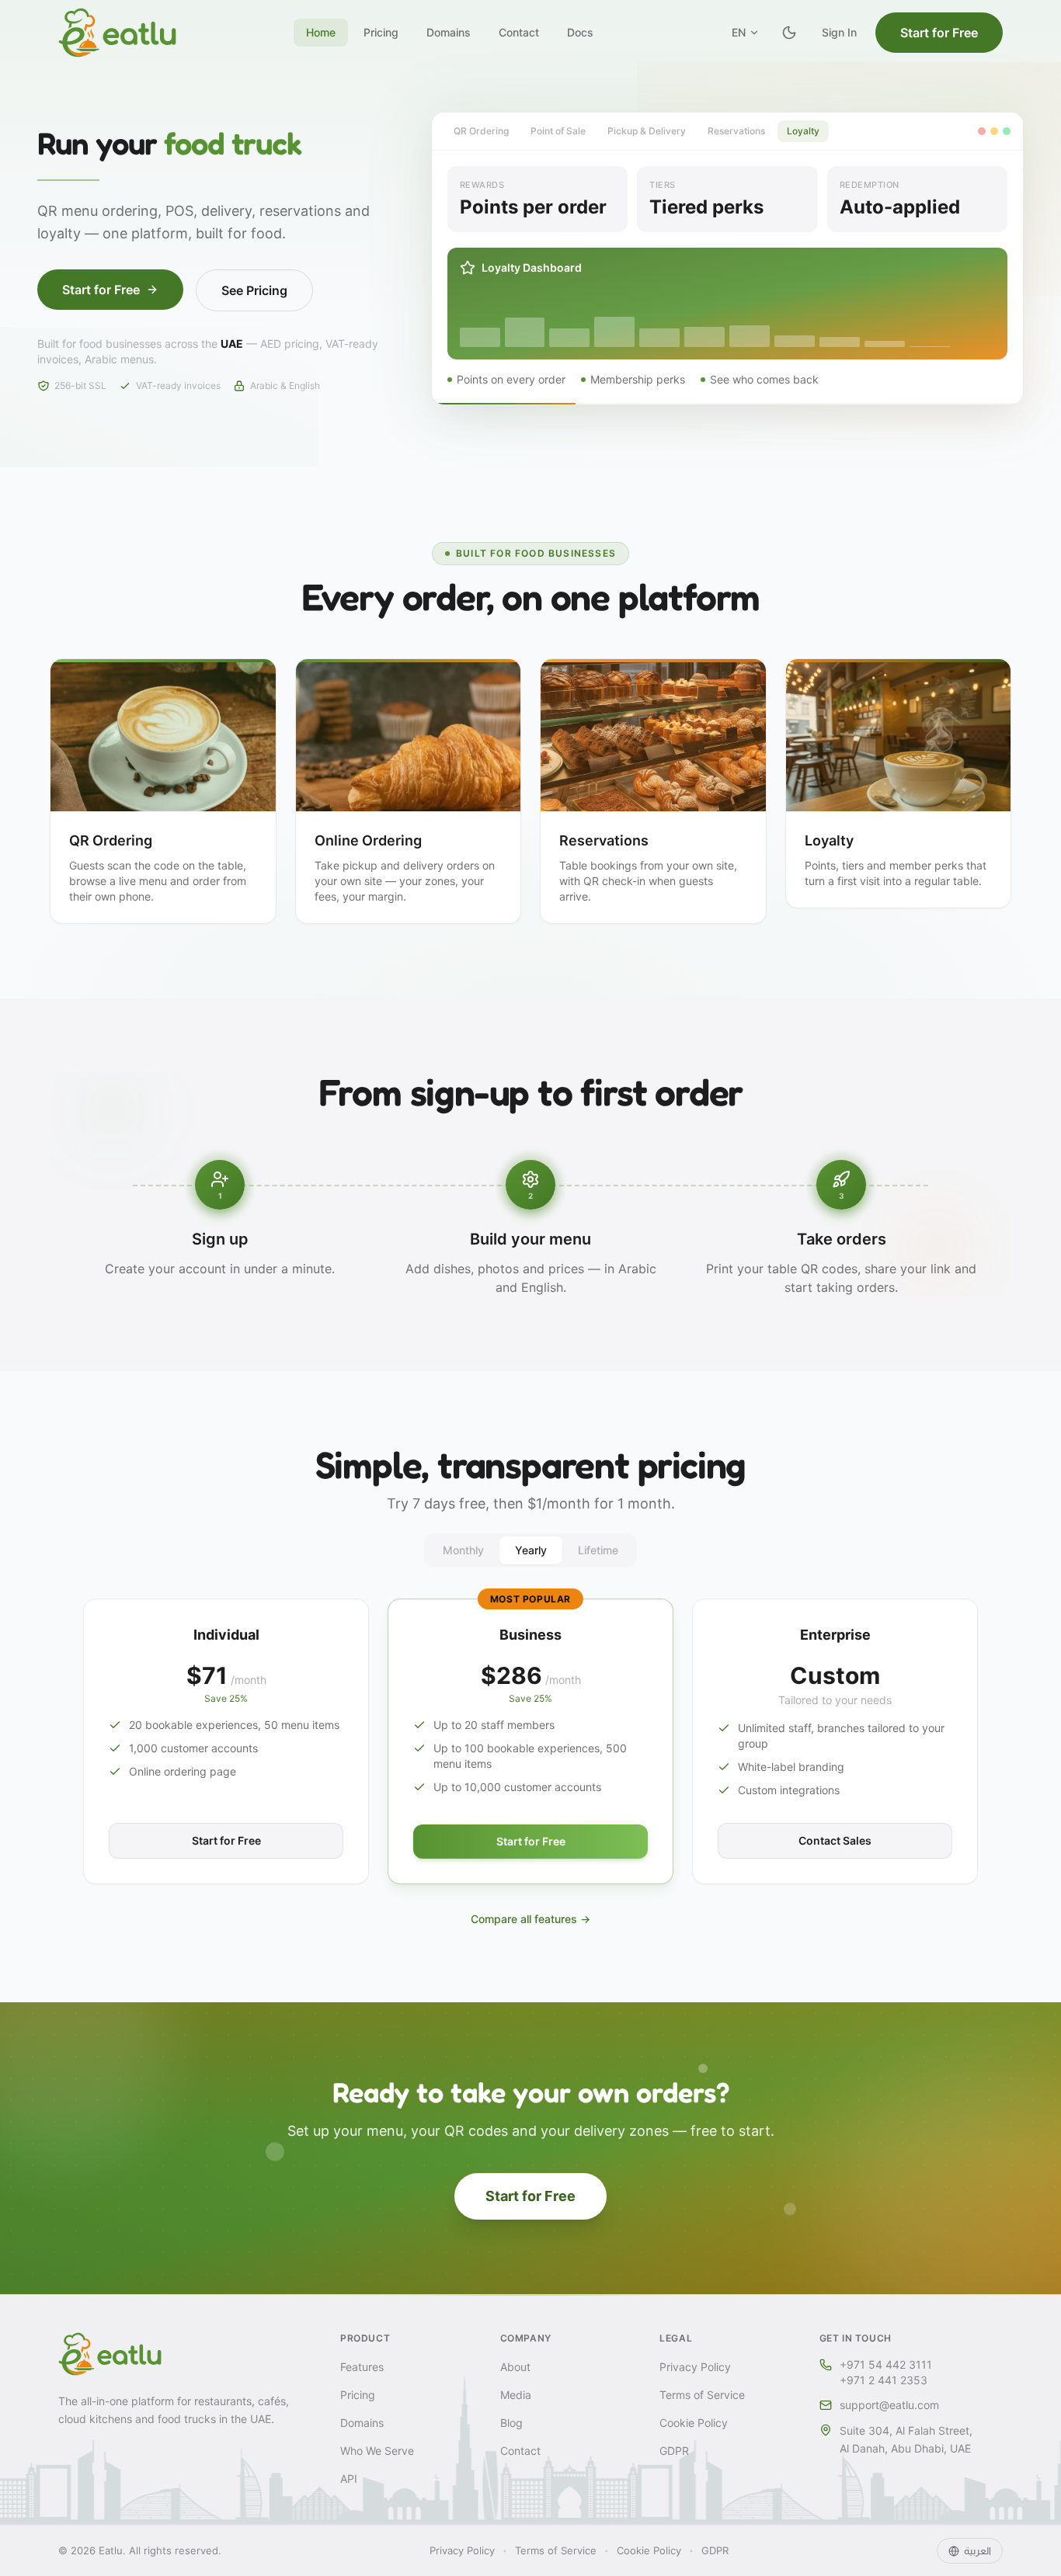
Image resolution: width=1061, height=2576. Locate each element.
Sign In (839, 32)
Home (321, 32)
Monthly (463, 1550)
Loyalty (803, 131)
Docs (580, 32)
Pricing (381, 32)
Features (362, 2367)
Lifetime (598, 1550)
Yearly (531, 1550)
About (515, 2367)
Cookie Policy (694, 2423)
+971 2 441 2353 (884, 2380)
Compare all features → (530, 1919)
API (349, 2479)
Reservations (736, 131)
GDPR (674, 2451)
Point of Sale (558, 131)
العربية (978, 2550)
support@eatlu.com (889, 2405)
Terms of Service (702, 2395)
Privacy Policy (695, 2367)
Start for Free (939, 33)
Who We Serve (377, 2451)
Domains (449, 32)
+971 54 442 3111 (886, 2364)
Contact (519, 32)
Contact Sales (835, 1840)
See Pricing (254, 290)
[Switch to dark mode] (789, 33)
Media (516, 2395)
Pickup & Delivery (647, 131)
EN (739, 32)
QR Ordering (481, 131)
